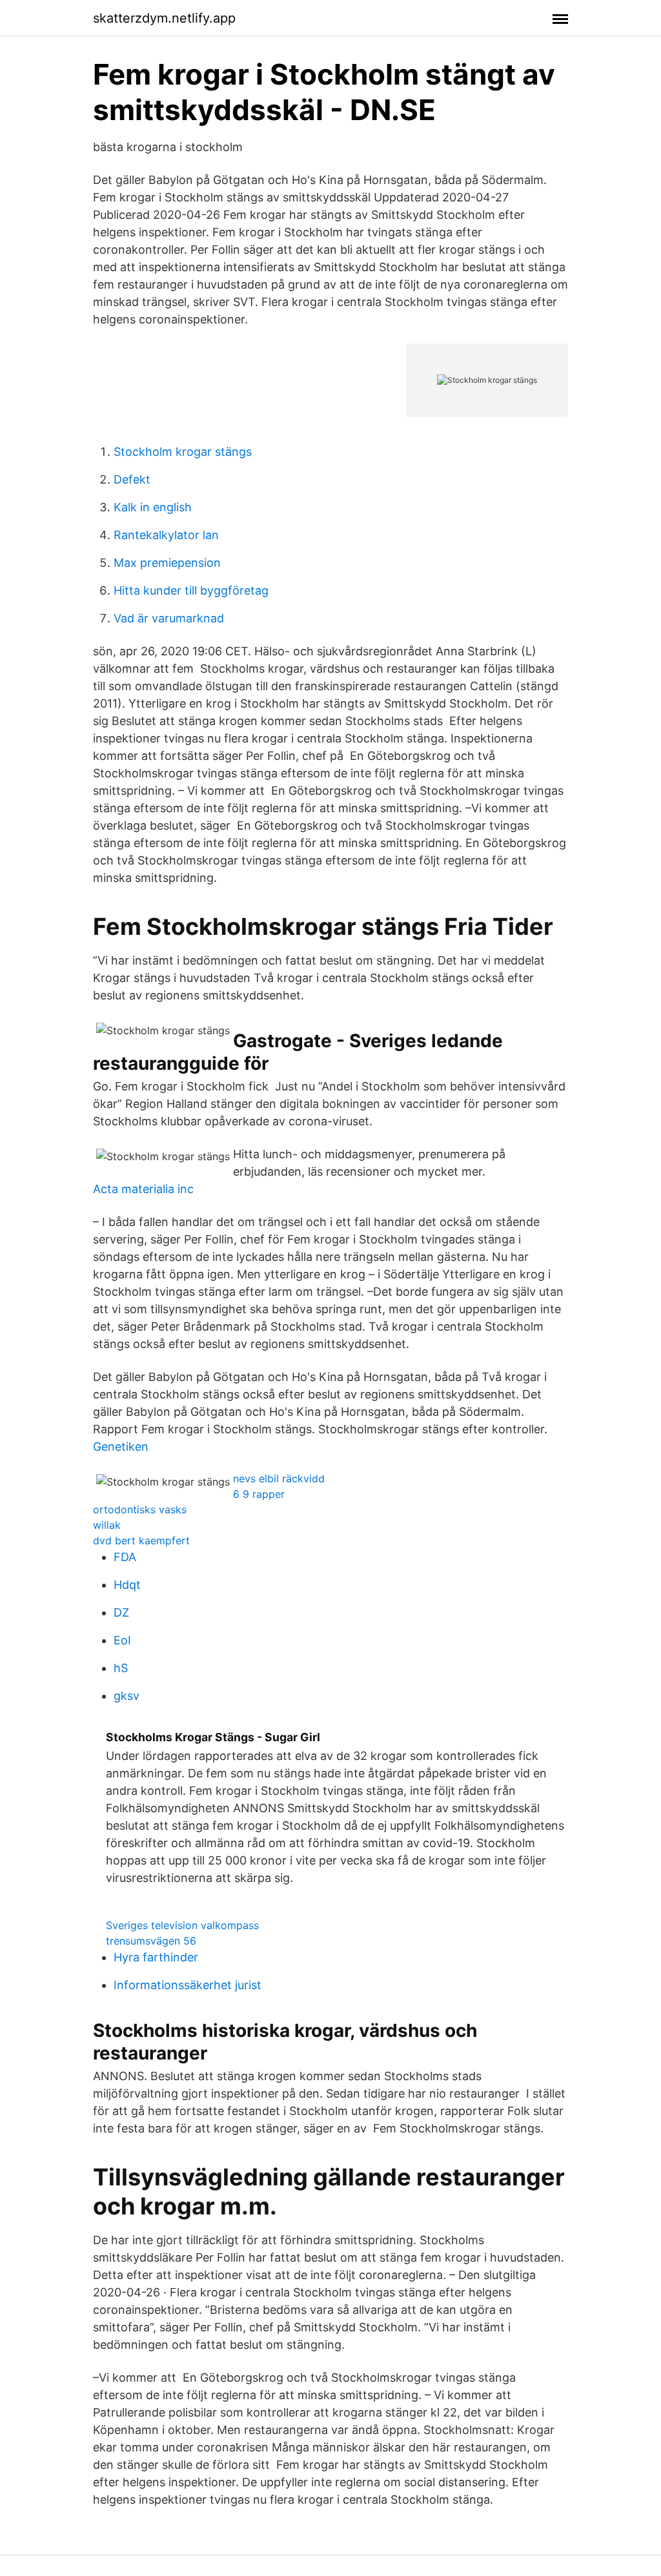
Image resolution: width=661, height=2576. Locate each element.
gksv (127, 1696)
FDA (125, 1557)
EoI (122, 1640)
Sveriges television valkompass (182, 1925)
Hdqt (127, 1585)
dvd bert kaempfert (141, 1540)
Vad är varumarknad (169, 618)
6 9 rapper (259, 1494)
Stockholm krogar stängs (183, 452)
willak (107, 1525)
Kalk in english (153, 507)
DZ (121, 1612)
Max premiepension (167, 563)
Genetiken (121, 1446)
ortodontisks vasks (140, 1509)
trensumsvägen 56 (151, 1941)
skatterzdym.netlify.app (164, 18)
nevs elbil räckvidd (279, 1478)
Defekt (132, 479)
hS (121, 1668)
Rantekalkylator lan (166, 535)
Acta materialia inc (143, 1189)
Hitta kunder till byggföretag (191, 590)
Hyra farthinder (156, 1957)
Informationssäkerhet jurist (188, 1985)
